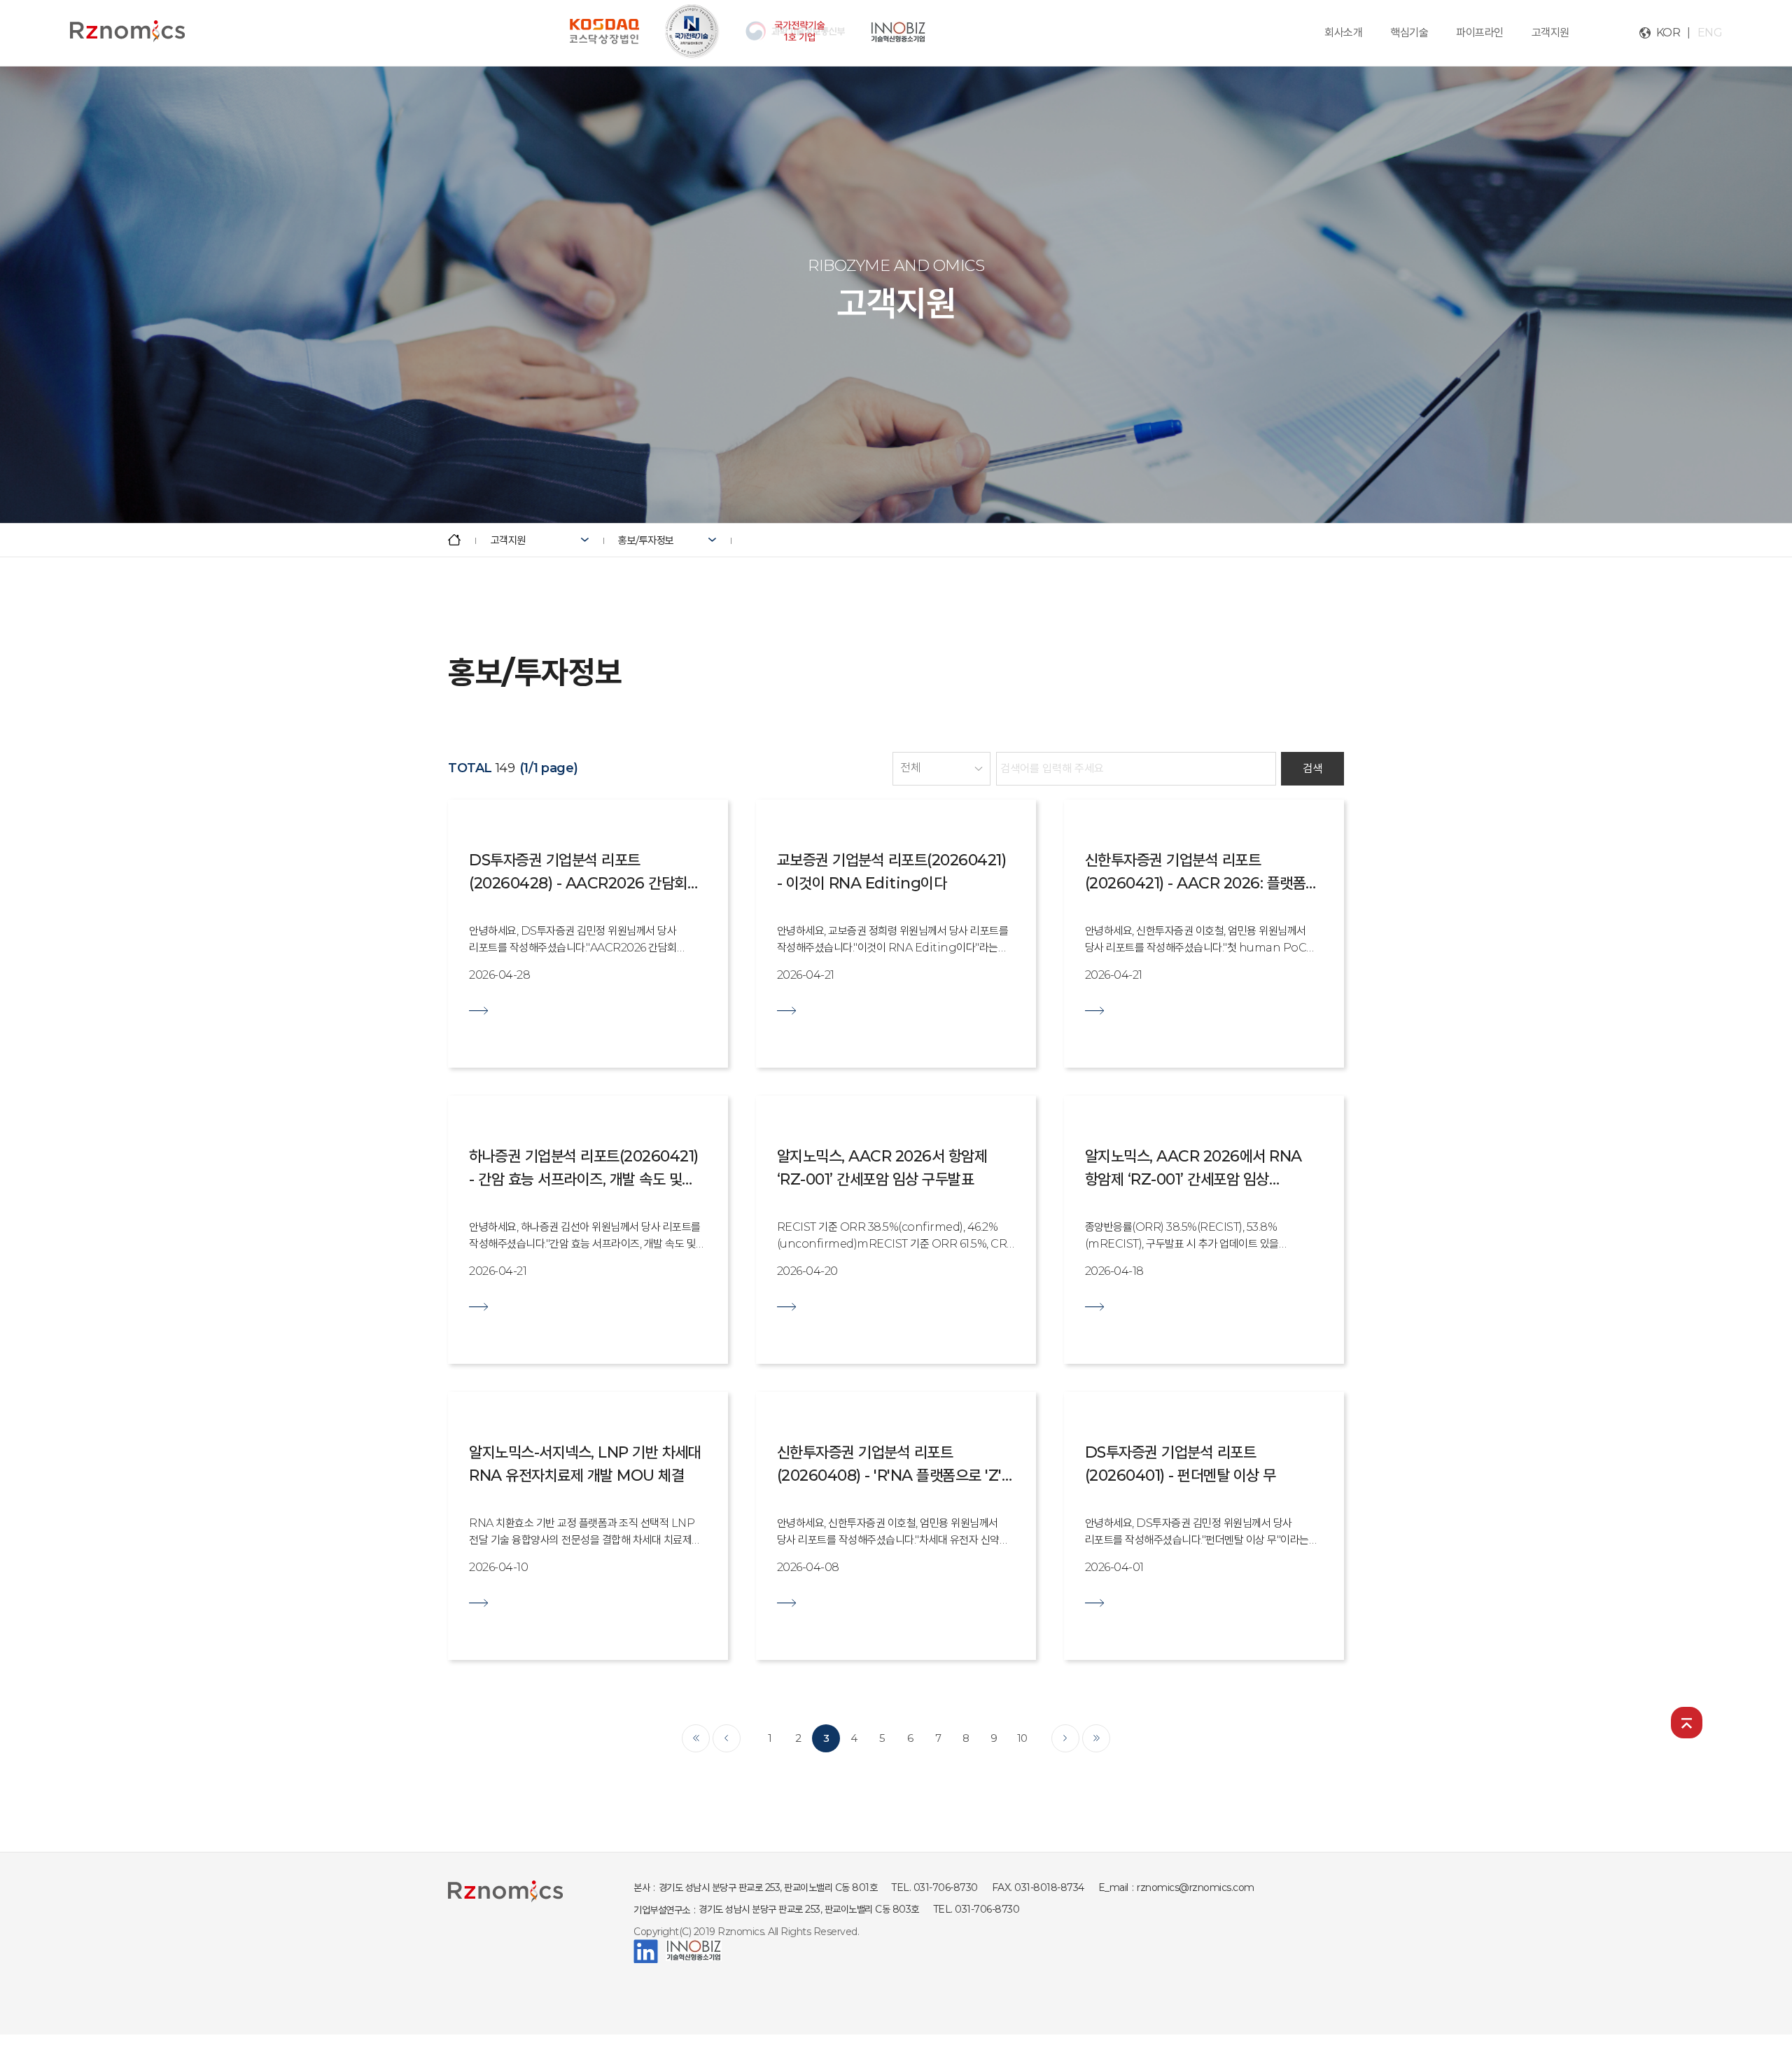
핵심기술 (1409, 33)
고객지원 (1550, 33)
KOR (1668, 33)
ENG (1710, 33)
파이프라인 (1480, 33)
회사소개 (1343, 33)
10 (1022, 1738)
